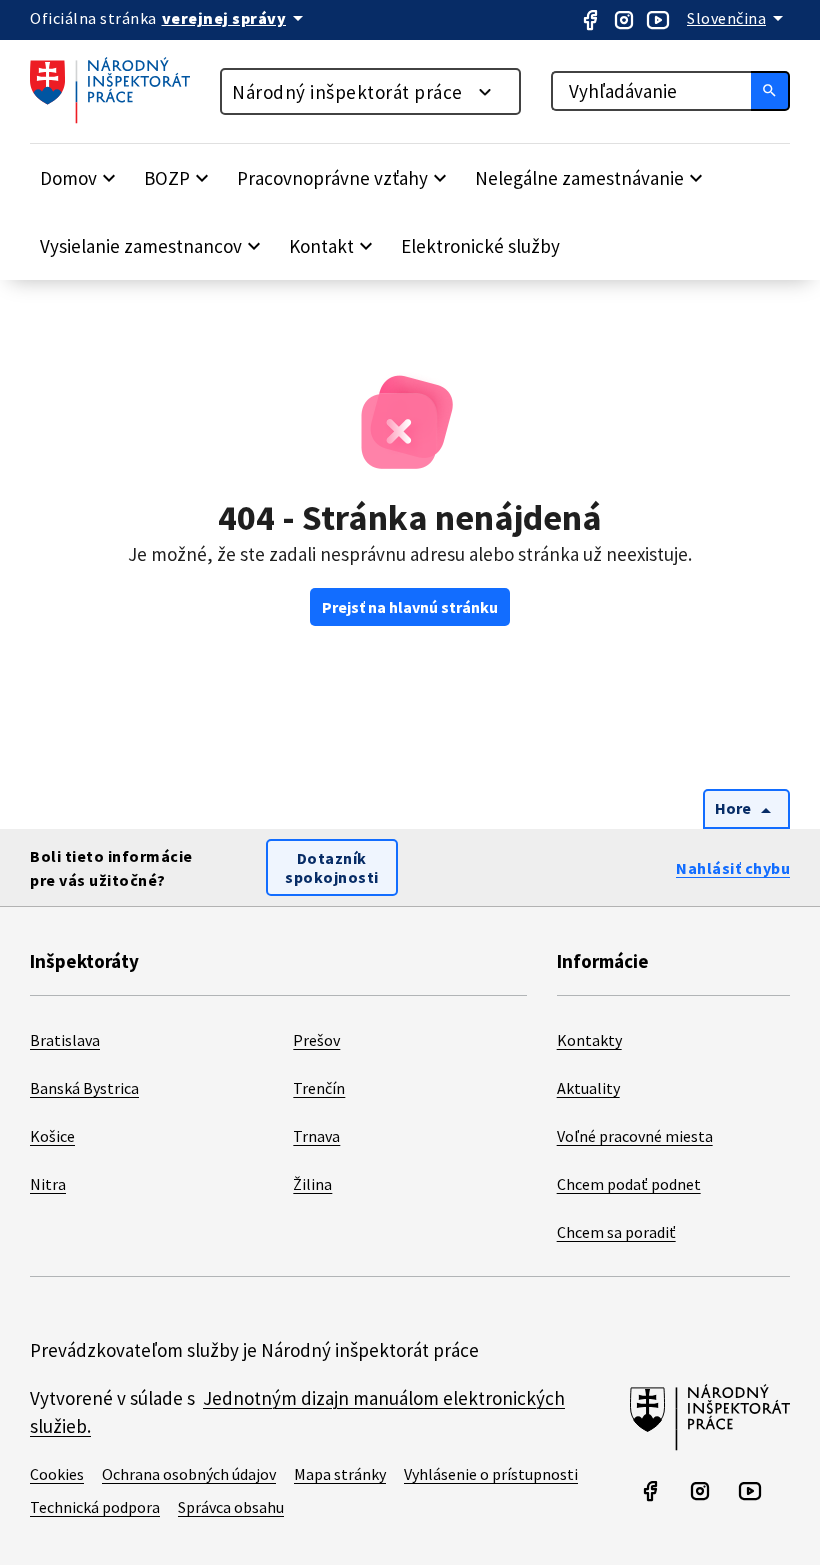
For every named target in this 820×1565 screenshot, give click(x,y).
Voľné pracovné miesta (635, 1136)
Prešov (316, 1040)
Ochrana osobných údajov (189, 1474)
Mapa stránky (340, 1474)
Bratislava (65, 1040)
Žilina (312, 1184)
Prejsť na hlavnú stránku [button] (410, 607)
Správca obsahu (231, 1507)
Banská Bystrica (84, 1088)
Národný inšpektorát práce (347, 92)
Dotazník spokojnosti (332, 867)
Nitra (48, 1184)
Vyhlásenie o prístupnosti (491, 1474)
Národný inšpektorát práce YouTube (658, 20)
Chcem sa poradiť (616, 1232)
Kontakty (589, 1040)
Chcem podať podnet (629, 1184)
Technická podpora (95, 1507)
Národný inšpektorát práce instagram (624, 20)
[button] (80, 178)
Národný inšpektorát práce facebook (590, 20)
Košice (52, 1136)
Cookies (57, 1474)
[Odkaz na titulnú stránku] (120, 118)
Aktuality (588, 1088)
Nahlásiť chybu (733, 868)
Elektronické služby (480, 246)
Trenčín (319, 1088)
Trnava (316, 1136)
